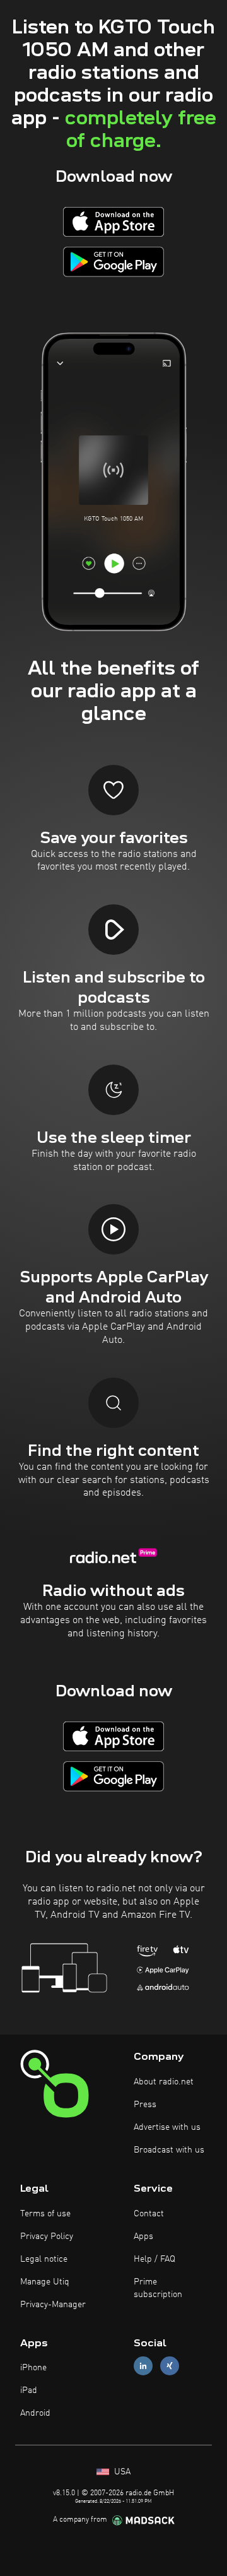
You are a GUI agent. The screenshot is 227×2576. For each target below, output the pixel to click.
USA (121, 2472)
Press (145, 2105)
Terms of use (45, 2214)
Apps (143, 2236)
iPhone (33, 2368)
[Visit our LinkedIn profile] (143, 2366)
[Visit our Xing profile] (170, 2366)
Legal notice (44, 2259)
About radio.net (164, 2082)
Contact (149, 2214)
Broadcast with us (169, 2150)
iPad (29, 2390)
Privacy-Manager (53, 2305)
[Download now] (113, 222)
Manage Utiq (45, 2282)
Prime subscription (158, 2288)
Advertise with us (167, 2127)
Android (35, 2413)
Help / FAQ (154, 2259)
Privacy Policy (47, 2236)
